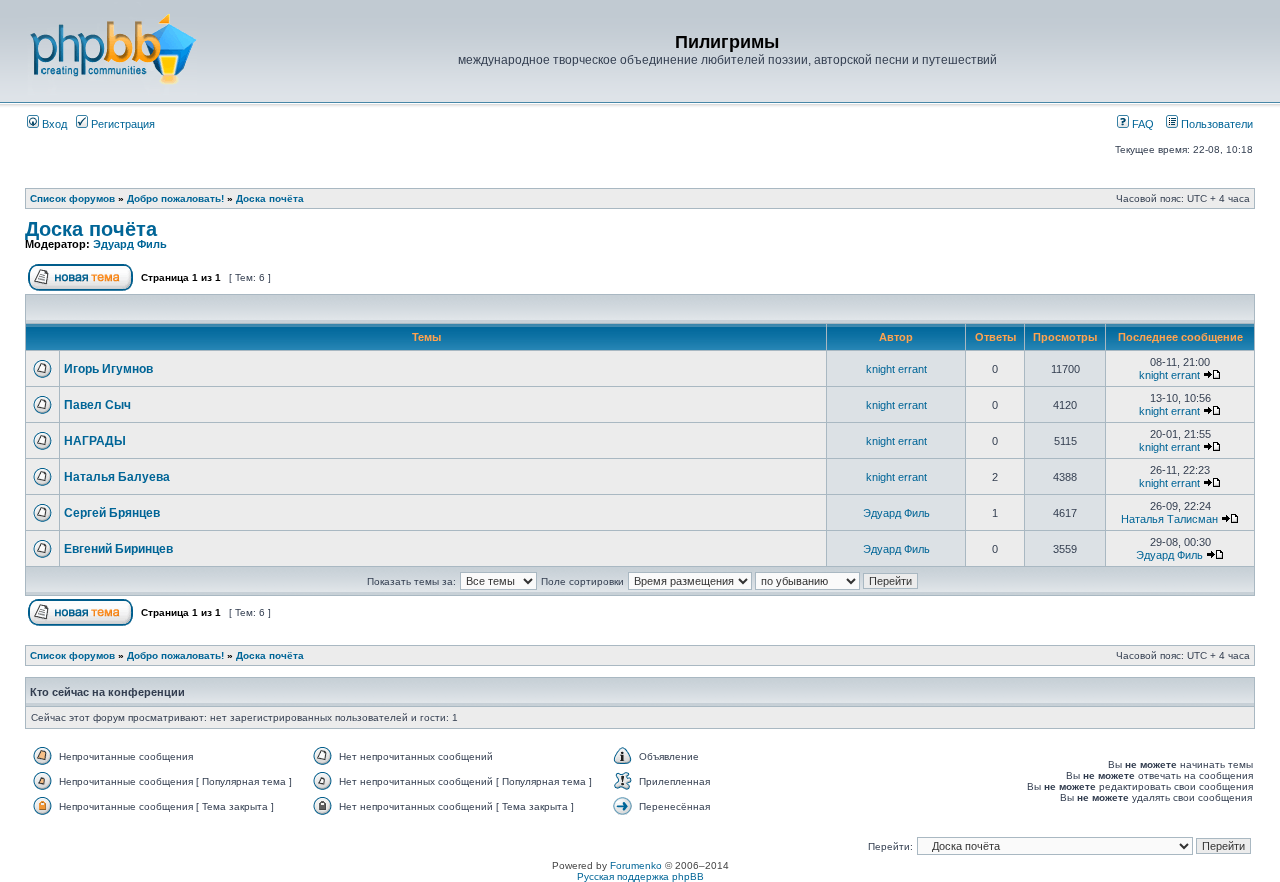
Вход (53, 124)
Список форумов (72, 198)
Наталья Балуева (117, 477)
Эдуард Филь (130, 244)
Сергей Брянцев (112, 513)
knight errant (896, 369)
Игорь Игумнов (108, 369)
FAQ (1141, 124)
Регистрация (121, 124)
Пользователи (1215, 124)
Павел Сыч (97, 405)
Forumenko (636, 865)
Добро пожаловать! (175, 198)
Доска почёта (270, 198)
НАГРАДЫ (95, 441)
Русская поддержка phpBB (640, 876)
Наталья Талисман (1169, 519)
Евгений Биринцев (118, 549)
